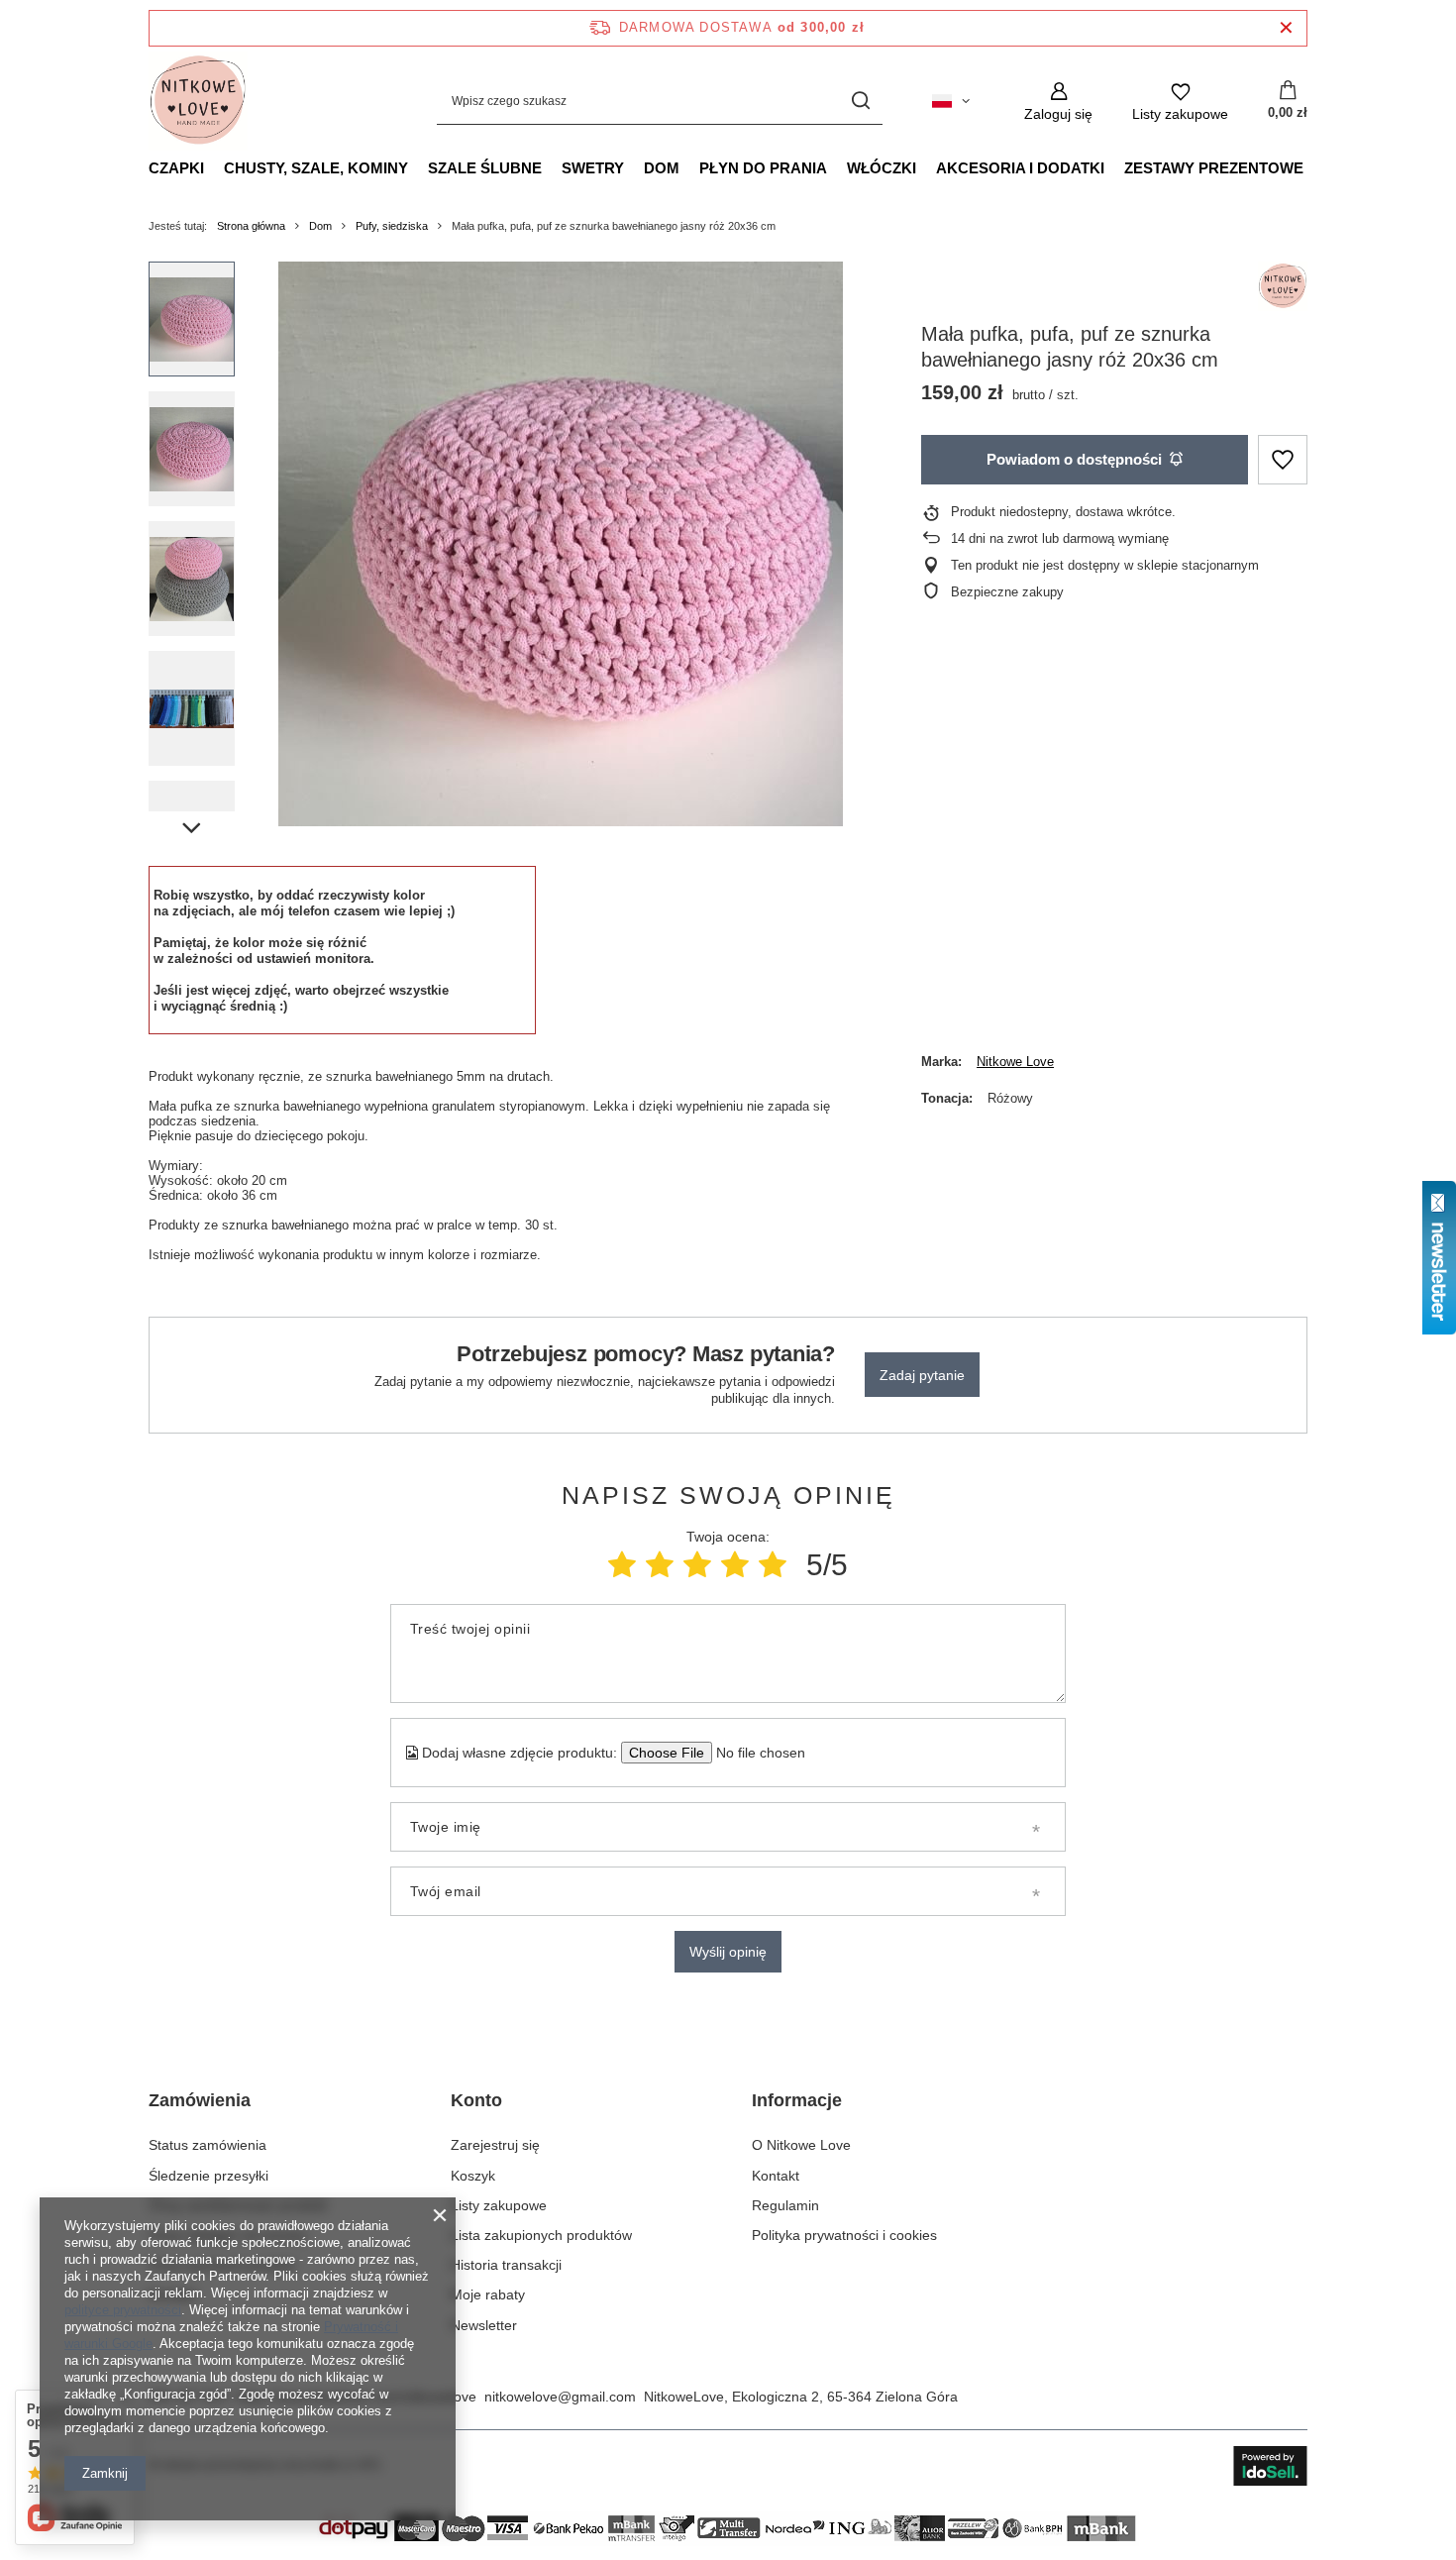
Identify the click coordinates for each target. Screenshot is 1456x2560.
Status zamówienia (208, 2145)
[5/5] (773, 1565)
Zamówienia (200, 2100)
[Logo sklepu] (198, 101)
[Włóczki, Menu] (926, 167)
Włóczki (882, 168)
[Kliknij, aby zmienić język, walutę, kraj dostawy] (951, 101)
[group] (561, 544)
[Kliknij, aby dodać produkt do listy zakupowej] (1283, 460)
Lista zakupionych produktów (541, 2235)
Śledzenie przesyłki (208, 2176)
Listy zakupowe (499, 2205)
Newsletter (484, 2325)
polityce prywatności (123, 2310)
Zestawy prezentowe (1214, 168)
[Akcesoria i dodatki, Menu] (1114, 167)
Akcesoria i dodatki (1020, 168)
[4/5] (735, 1565)
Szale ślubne (485, 168)
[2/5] (660, 1565)
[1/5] (622, 1565)
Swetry (593, 168)
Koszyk (473, 2176)
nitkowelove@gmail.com (560, 2397)
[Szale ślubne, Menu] (552, 167)
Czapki (176, 168)
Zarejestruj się (495, 2145)
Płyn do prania (763, 168)
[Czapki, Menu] (214, 167)
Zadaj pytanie (922, 1375)
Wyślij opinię (728, 1952)
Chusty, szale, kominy (316, 168)
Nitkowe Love (1015, 1062)
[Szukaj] (860, 102)
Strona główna (251, 226)
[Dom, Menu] (689, 167)
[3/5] (697, 1565)
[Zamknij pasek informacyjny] (1286, 28)
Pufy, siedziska (392, 226)
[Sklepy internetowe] (1270, 2466)
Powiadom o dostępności (1074, 459)
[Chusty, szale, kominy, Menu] (418, 167)
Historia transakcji (506, 2265)
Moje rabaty (488, 2294)
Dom (662, 168)
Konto (476, 2100)
